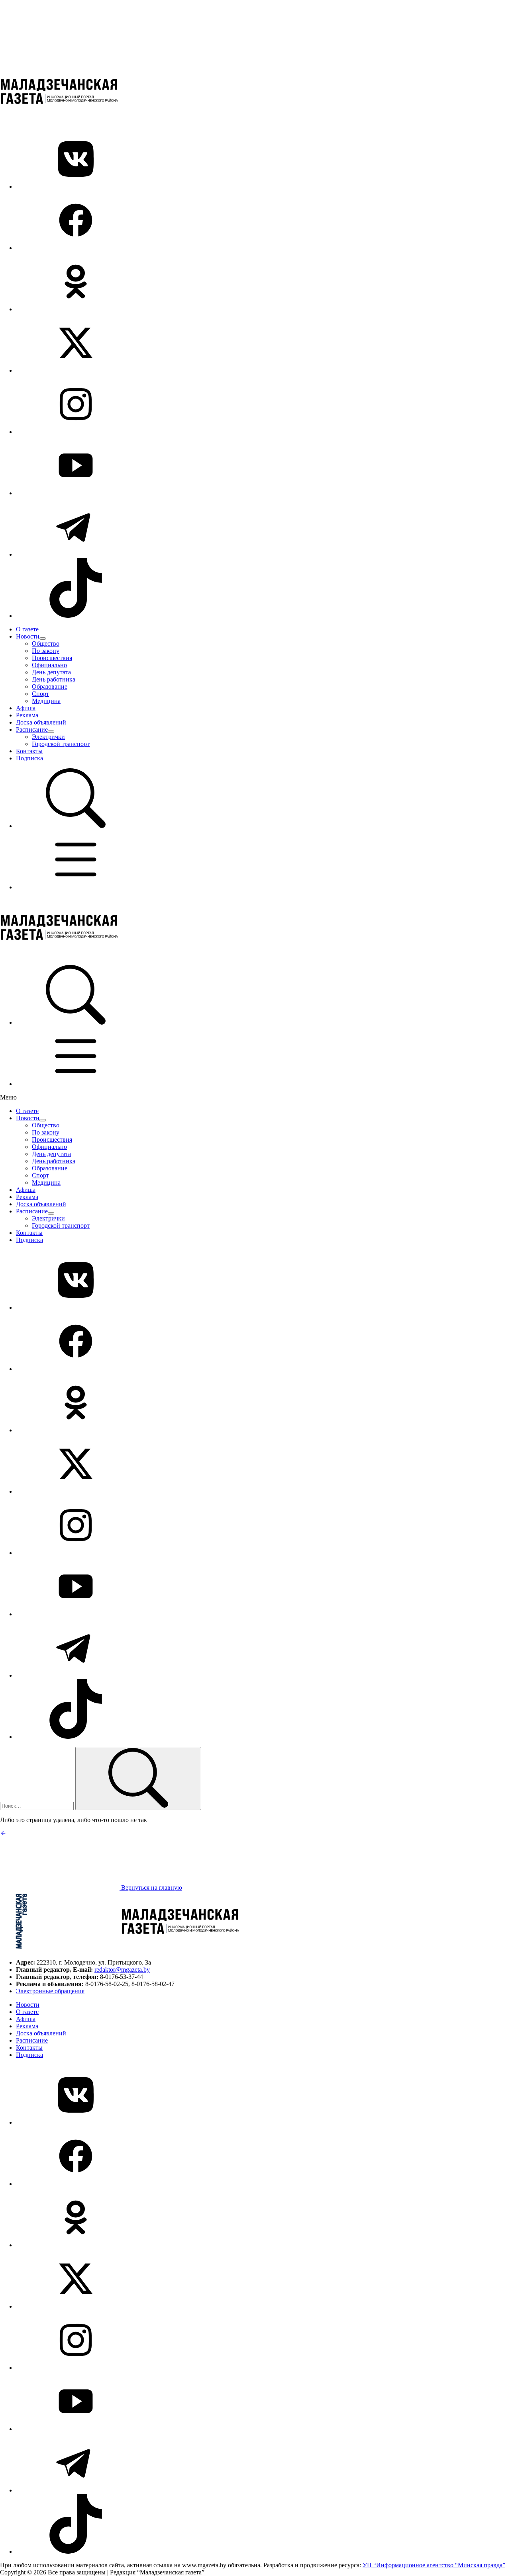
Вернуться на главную (151, 1888)
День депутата (51, 672)
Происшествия (52, 658)
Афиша (26, 708)
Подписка (29, 758)
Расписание (32, 729)
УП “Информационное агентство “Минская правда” (434, 2565)
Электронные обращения (50, 1991)
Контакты (29, 751)
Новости (28, 636)
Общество (46, 644)
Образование (50, 686)
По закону (46, 651)
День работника (54, 679)
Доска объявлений (41, 722)
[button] (76, 826)
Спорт (40, 694)
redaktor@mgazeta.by (122, 1970)
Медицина (46, 701)
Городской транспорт (61, 744)
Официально (49, 665)
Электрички (48, 737)
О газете (27, 629)
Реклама (27, 715)
